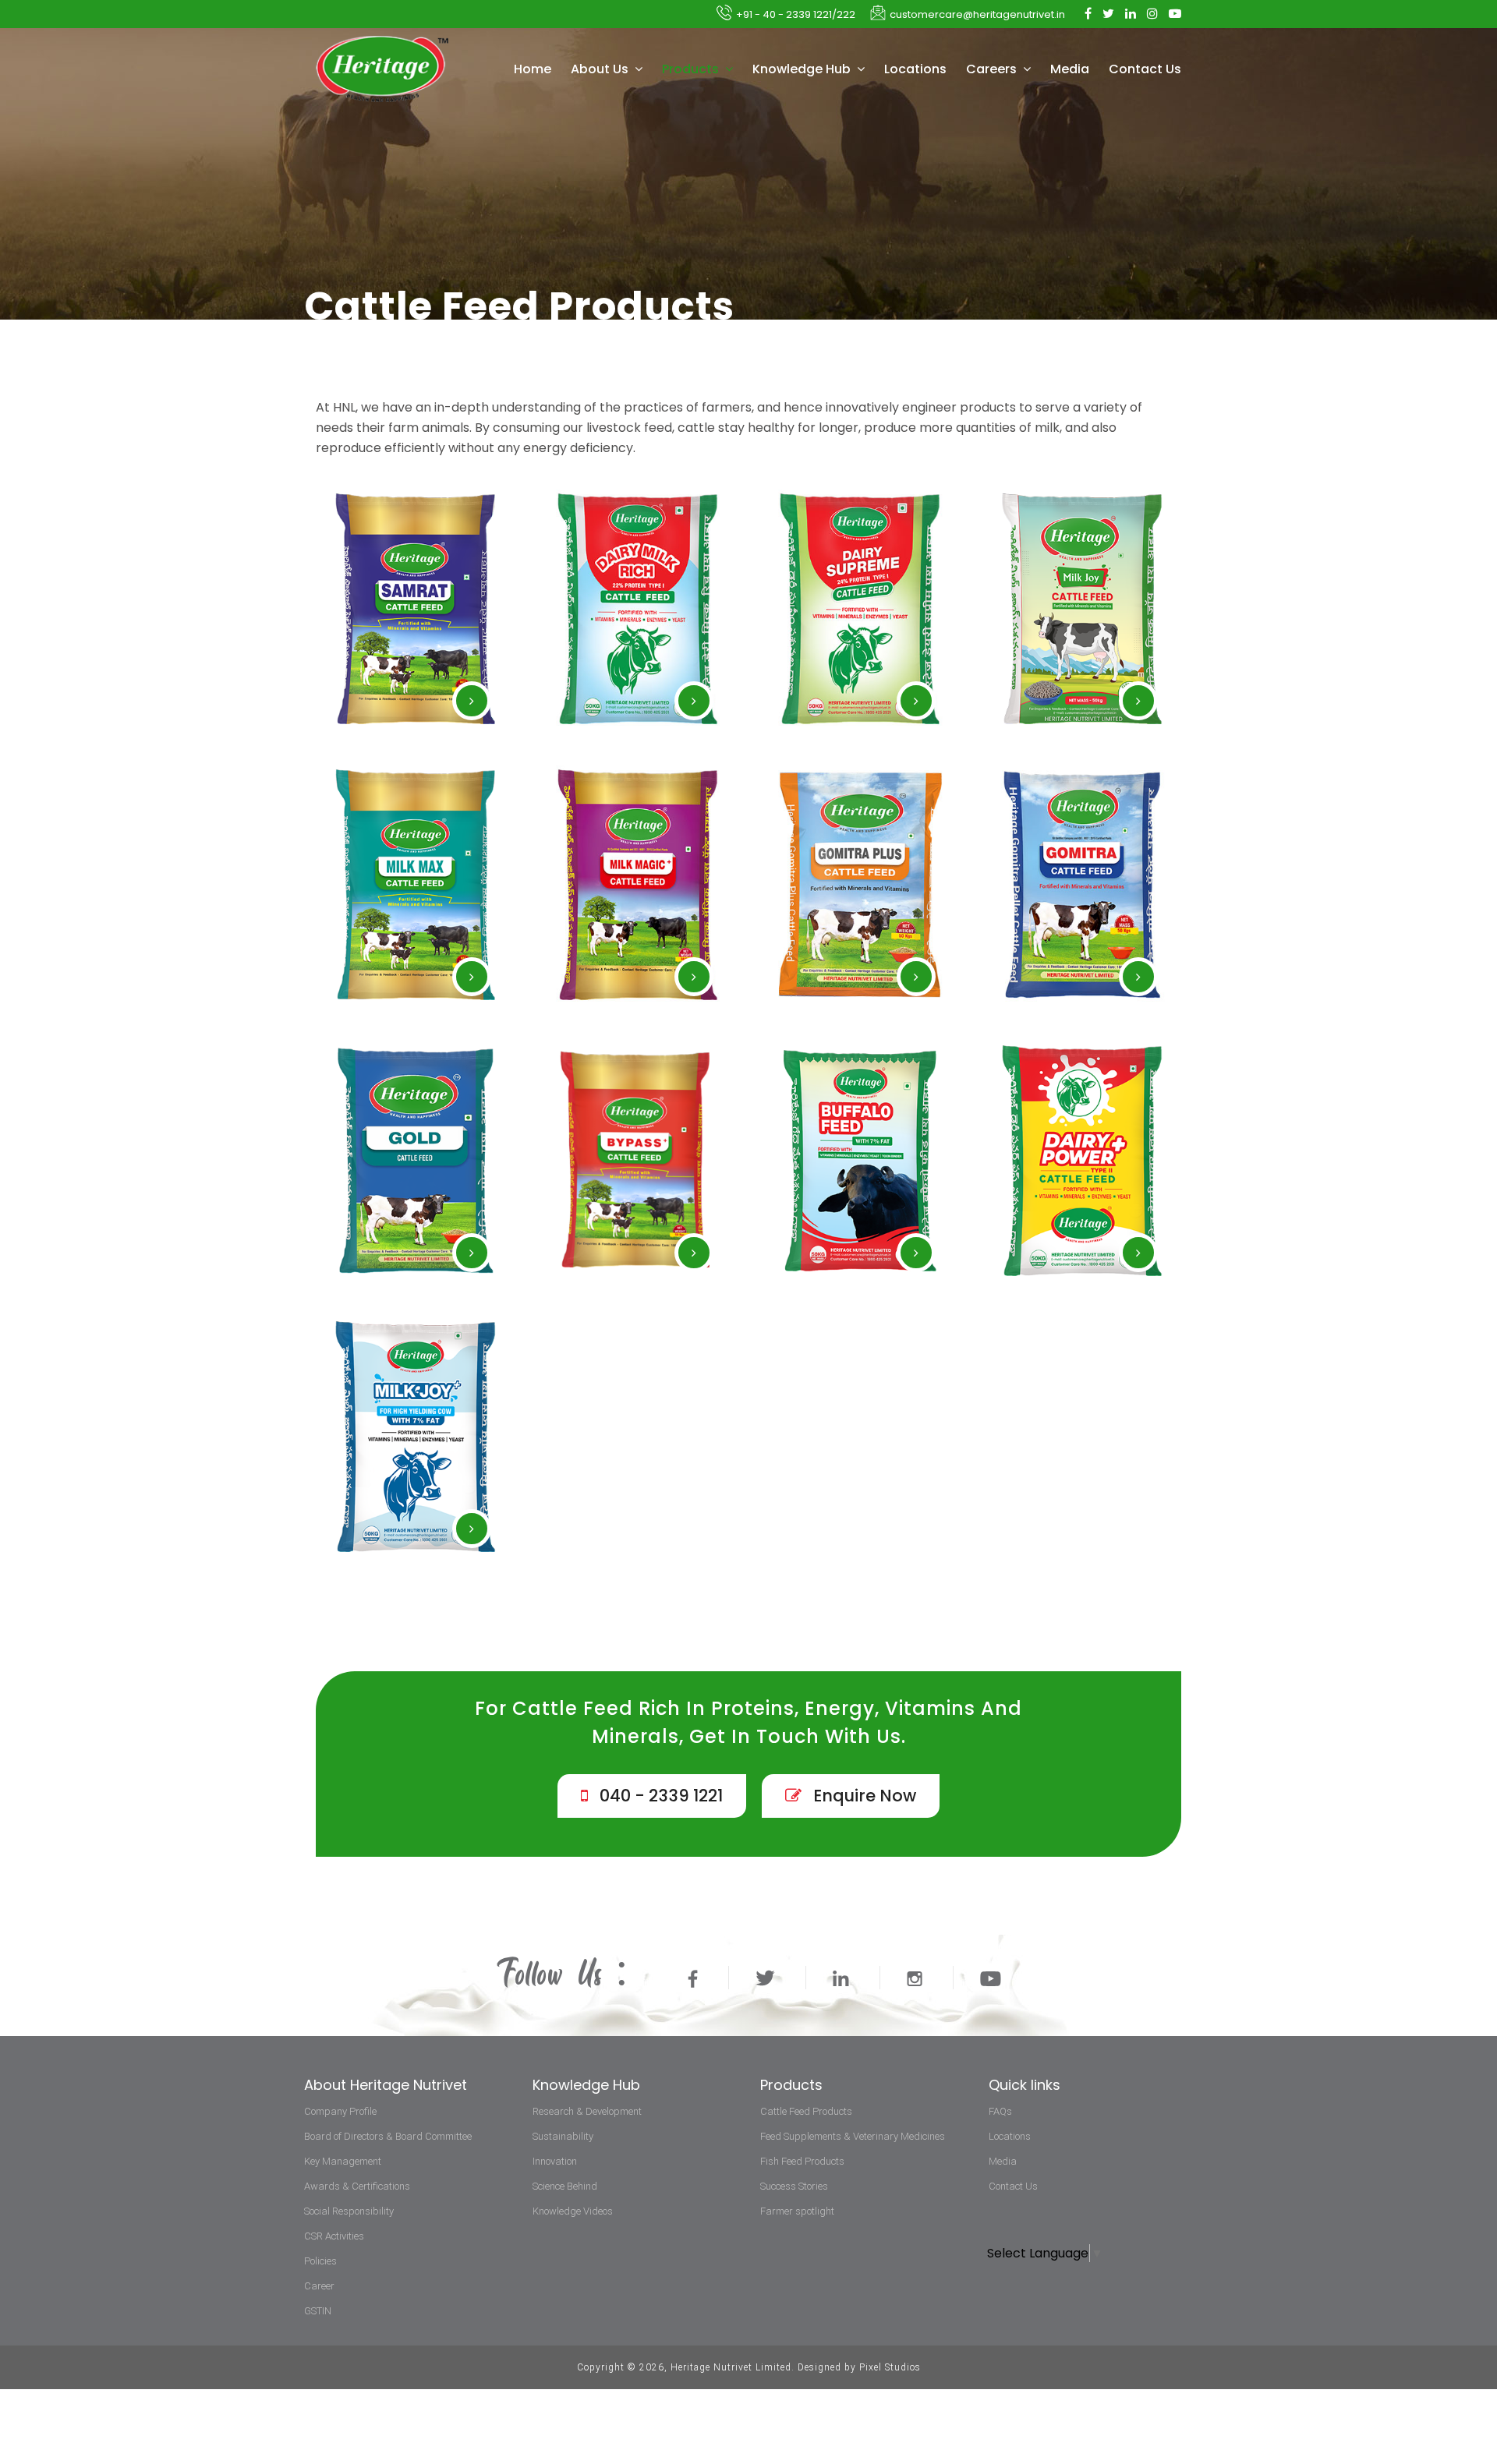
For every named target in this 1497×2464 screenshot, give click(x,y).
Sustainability (563, 2136)
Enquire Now (863, 1796)
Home (533, 69)
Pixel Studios (890, 2367)
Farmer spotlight (797, 2211)
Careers (993, 69)
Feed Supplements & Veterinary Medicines (853, 2136)
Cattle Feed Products (806, 2111)
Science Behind (565, 2186)
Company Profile (340, 2111)
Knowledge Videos (573, 2211)
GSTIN (318, 2311)
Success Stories (794, 2186)
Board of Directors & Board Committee (388, 2136)
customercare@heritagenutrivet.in (977, 14)
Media (1070, 69)
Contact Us (1145, 69)
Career (319, 2286)
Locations (915, 69)
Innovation (555, 2161)
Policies (320, 2261)
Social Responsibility (349, 2211)
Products (692, 69)
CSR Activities (334, 2236)
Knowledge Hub (803, 69)
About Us (601, 69)
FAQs (1000, 2111)
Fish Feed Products (802, 2161)
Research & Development (587, 2111)
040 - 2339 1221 (659, 1796)
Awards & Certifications (357, 2186)
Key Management (343, 2161)
